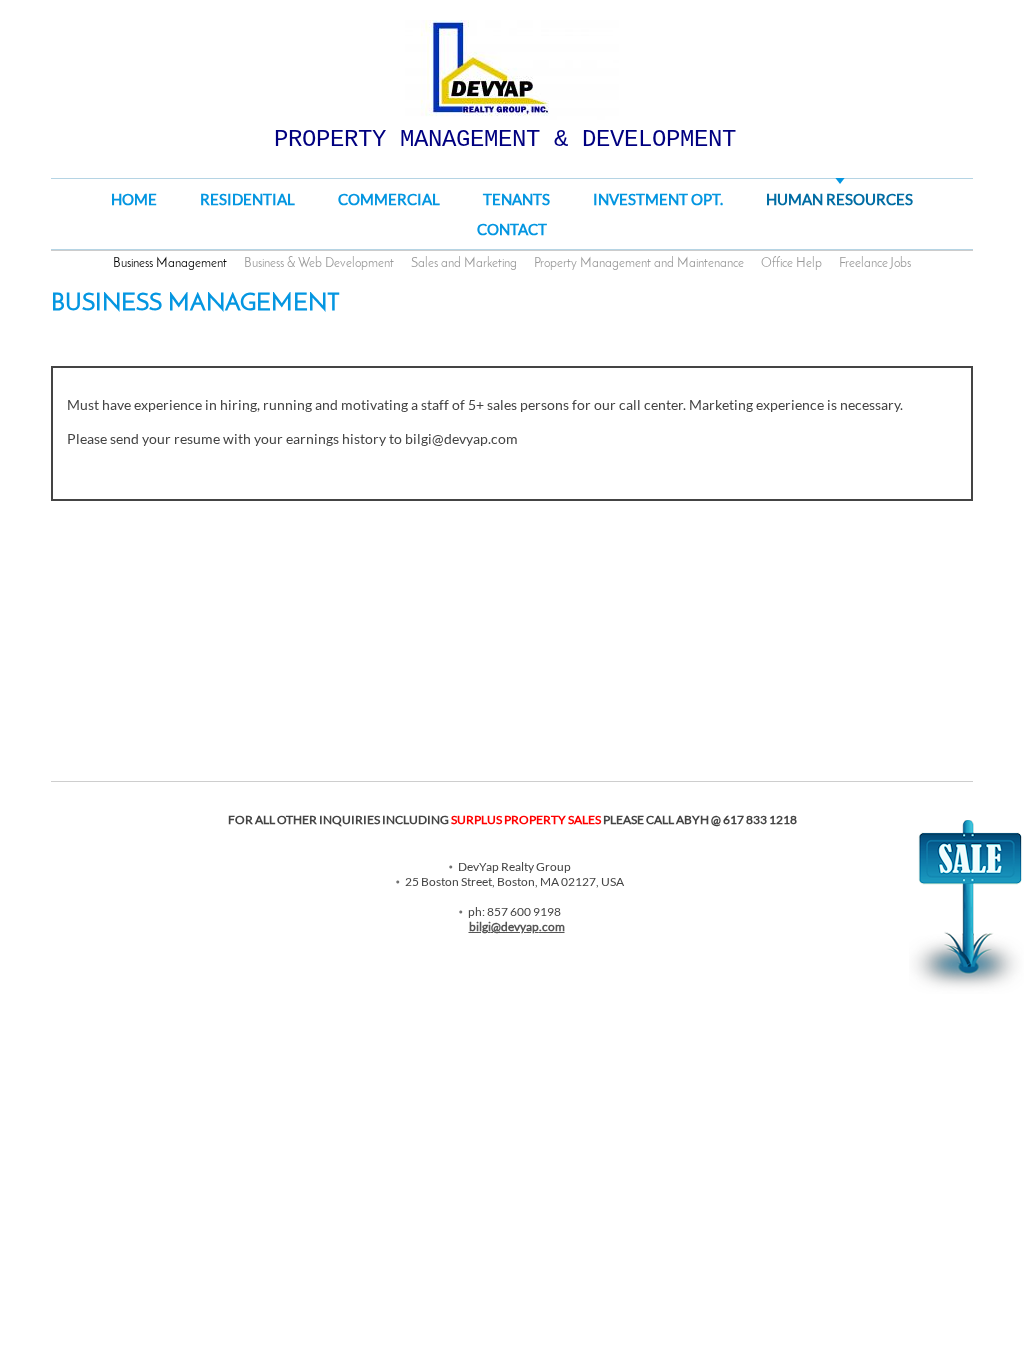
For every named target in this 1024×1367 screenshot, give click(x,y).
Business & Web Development (319, 263)
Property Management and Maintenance (639, 263)
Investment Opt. (658, 199)
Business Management (170, 263)
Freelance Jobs (875, 263)
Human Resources (839, 199)
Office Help (791, 263)
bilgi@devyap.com (517, 926)
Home (134, 199)
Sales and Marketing (464, 263)
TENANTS (516, 199)
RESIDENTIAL (247, 199)
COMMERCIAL (389, 199)
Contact (512, 229)
